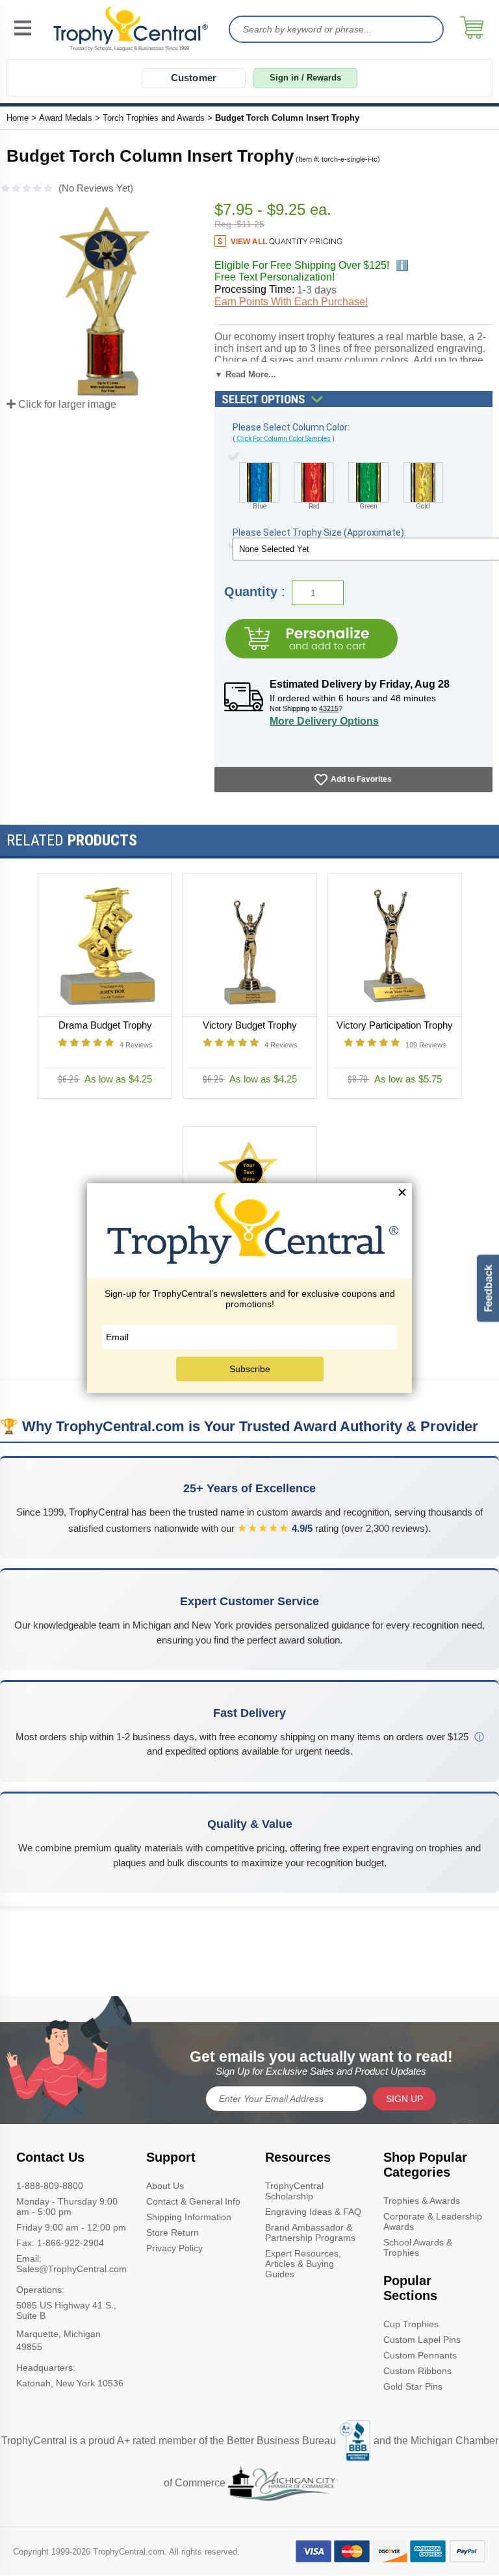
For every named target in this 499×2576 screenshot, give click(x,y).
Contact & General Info (193, 2201)
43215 (329, 708)
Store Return (173, 2232)
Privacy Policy (174, 2248)
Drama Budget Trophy (105, 1025)
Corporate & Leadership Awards (433, 2221)
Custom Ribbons (417, 2371)
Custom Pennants (420, 2355)
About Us (165, 2186)
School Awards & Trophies (418, 2247)
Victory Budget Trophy (250, 1025)
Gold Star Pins (413, 2386)
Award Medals (66, 118)
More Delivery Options (324, 721)
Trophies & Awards (422, 2201)
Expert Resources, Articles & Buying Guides (303, 2264)
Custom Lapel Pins (422, 2340)
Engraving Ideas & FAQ (313, 2212)
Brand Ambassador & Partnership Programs (310, 2232)
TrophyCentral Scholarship (294, 2191)
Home (18, 118)
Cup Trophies (411, 2324)
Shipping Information (189, 2217)
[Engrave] (311, 639)
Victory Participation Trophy (395, 1025)
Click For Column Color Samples (284, 439)
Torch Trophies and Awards (154, 118)
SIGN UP (404, 2099)
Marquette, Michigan (58, 2334)
